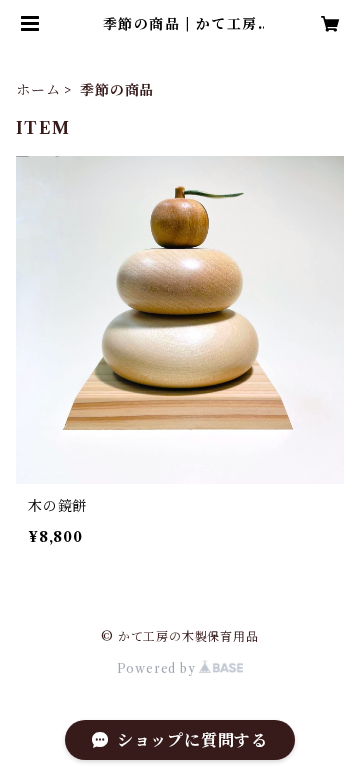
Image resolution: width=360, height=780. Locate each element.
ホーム (38, 90)
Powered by (158, 668)
